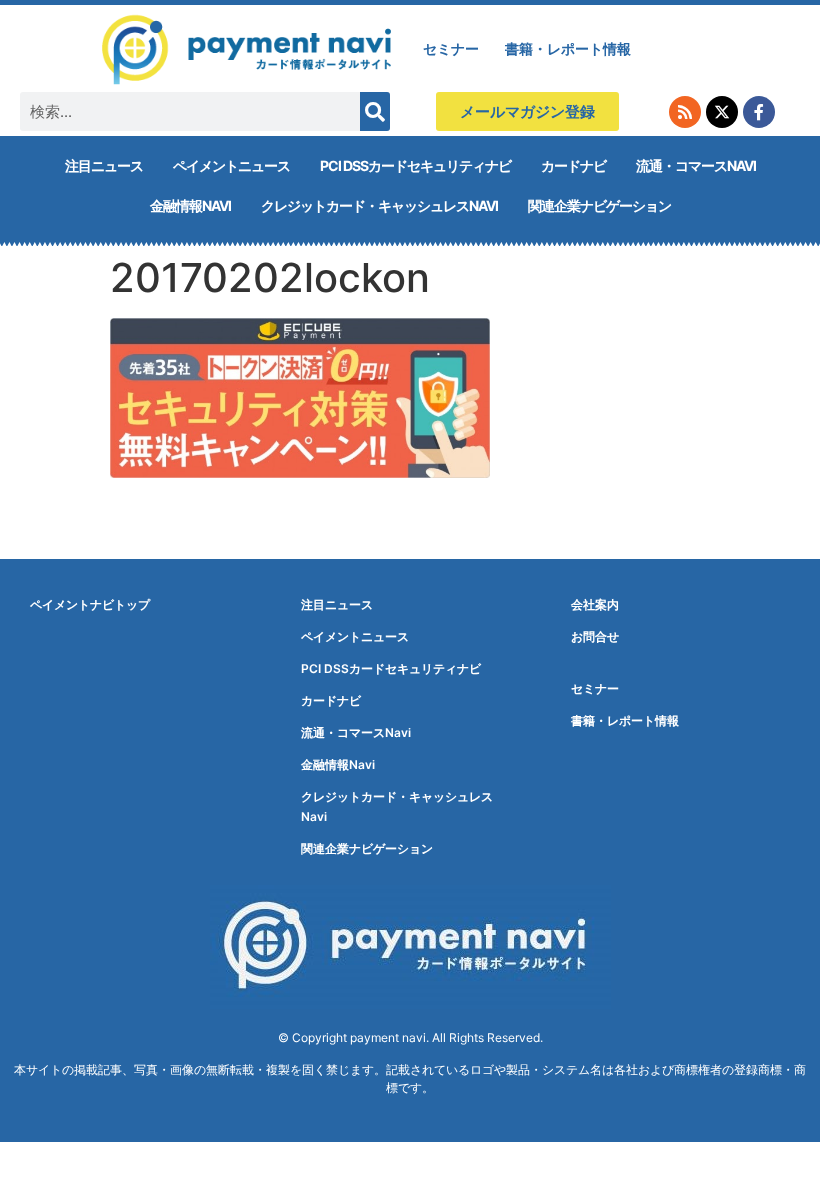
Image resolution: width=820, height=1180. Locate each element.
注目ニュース (104, 165)
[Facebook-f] (759, 112)
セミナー (451, 48)
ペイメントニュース (231, 165)
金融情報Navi (190, 205)
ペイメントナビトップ (90, 604)
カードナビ (573, 165)
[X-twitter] (722, 112)
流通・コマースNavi (696, 165)
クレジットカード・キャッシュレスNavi (379, 205)
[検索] (375, 111)
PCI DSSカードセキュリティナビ (415, 165)
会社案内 (595, 604)
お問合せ (595, 636)
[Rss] (685, 112)
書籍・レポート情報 (568, 48)
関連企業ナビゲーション (599, 205)
